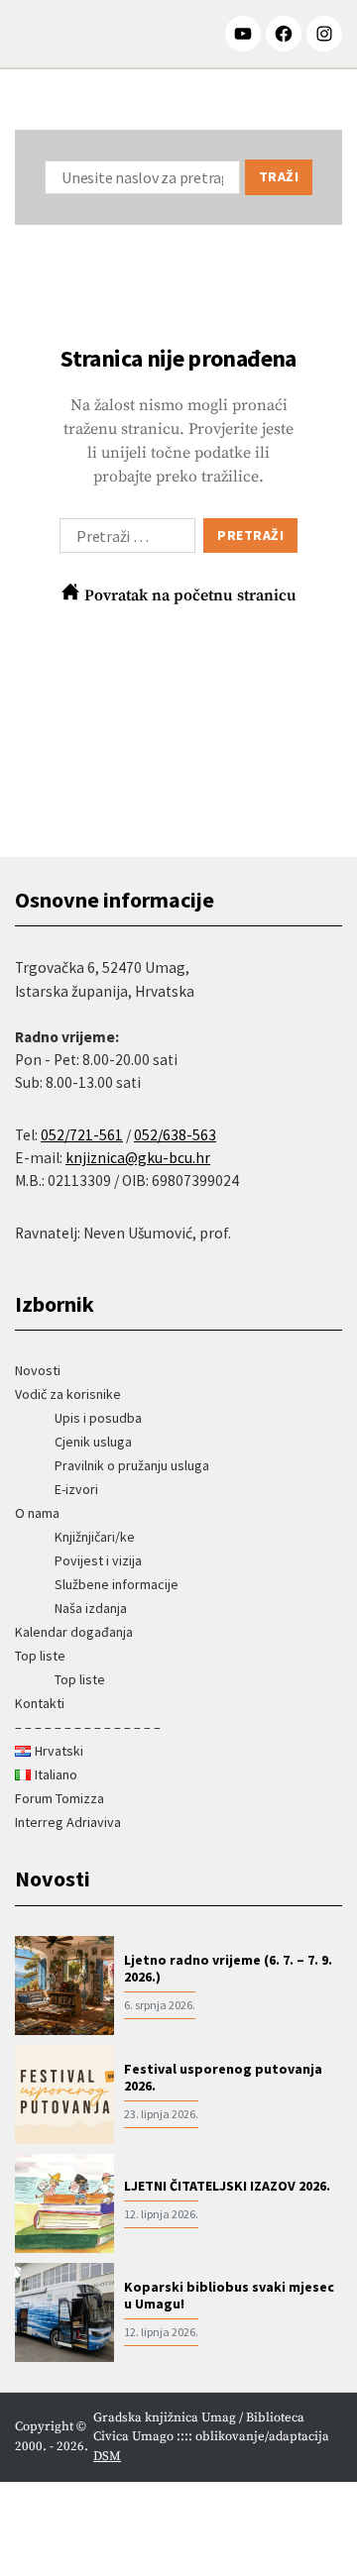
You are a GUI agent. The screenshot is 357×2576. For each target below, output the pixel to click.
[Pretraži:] (123, 540)
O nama (37, 1513)
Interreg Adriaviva (68, 1822)
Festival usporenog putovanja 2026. (223, 2078)
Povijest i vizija (98, 1560)
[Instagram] (324, 34)
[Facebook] (284, 34)
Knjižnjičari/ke (95, 1537)
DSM (107, 2456)
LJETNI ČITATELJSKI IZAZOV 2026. (227, 2186)
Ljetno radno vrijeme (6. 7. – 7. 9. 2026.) (228, 1969)
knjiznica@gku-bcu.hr (138, 1158)
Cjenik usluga (93, 1442)
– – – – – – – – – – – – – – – (88, 1727)
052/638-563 (175, 1135)
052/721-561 (82, 1135)
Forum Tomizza (59, 1798)
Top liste (40, 1656)
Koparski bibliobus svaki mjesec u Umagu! (229, 2296)
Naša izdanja (91, 1608)
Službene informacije (117, 1584)
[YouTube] (243, 34)
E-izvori (76, 1489)
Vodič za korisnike (68, 1394)
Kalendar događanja (74, 1632)
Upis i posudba (98, 1418)
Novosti (38, 1370)
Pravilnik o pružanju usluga (132, 1465)
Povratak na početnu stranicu (188, 595)
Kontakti (40, 1703)
